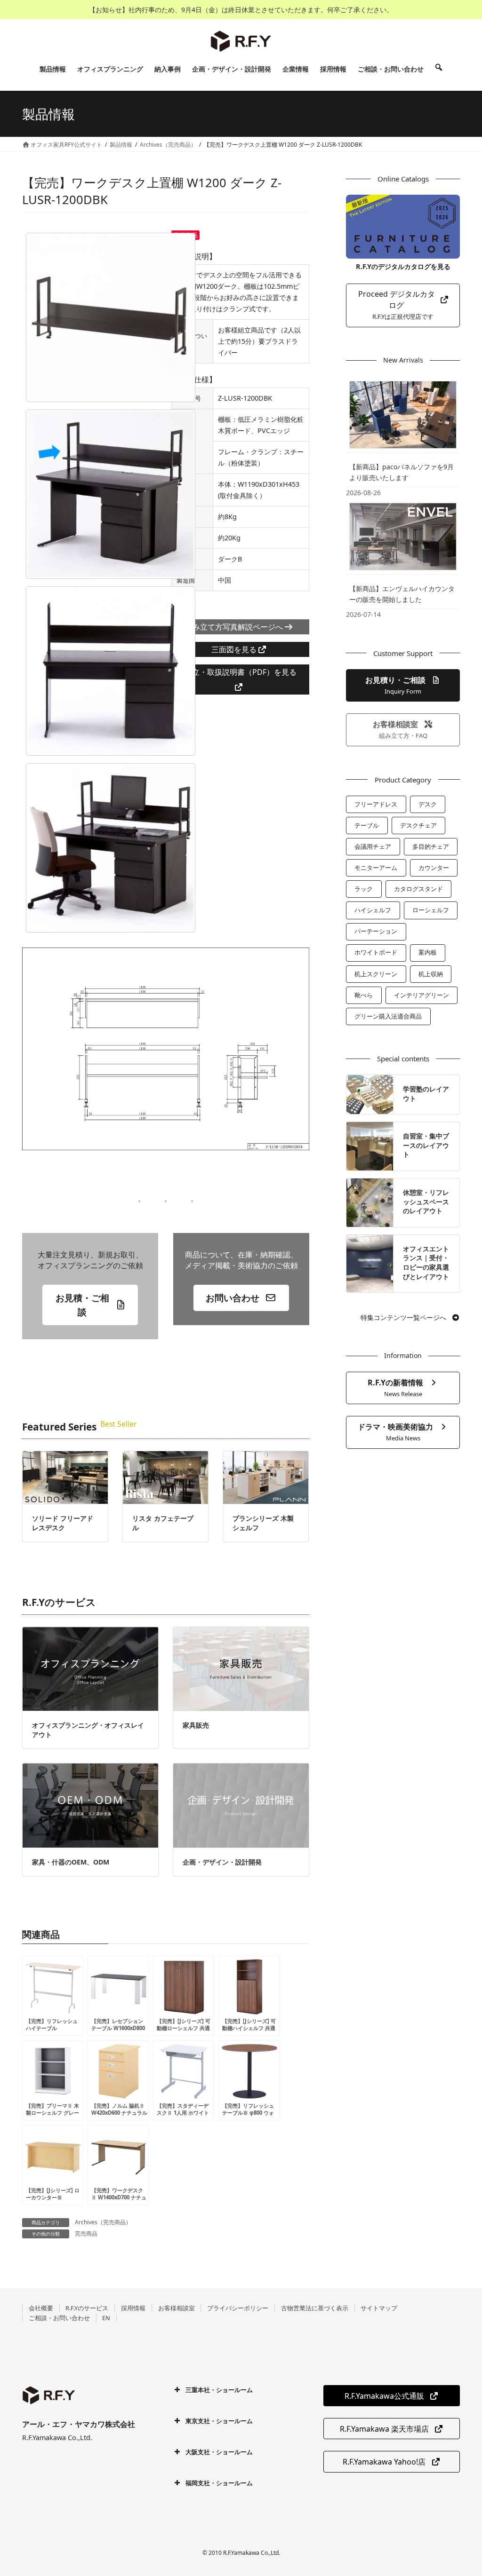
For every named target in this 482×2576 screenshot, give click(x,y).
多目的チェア (431, 846)
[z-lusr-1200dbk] (111, 317)
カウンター (434, 868)
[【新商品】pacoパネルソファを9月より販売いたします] (403, 415)
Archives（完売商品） (103, 2222)
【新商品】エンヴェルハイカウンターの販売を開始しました (402, 594)
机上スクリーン (376, 974)
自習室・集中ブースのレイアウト (426, 1145)
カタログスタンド (418, 889)
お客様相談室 (177, 2308)
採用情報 (133, 2308)
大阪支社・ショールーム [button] (219, 2452)
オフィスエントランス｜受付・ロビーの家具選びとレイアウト (426, 1263)
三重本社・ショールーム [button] (219, 2390)
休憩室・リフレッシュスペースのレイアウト (426, 1201)
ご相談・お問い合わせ (59, 2318)
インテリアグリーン (422, 995)
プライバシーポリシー (238, 2308)
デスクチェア (418, 825)
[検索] (439, 69)
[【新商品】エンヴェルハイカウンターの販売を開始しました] (403, 536)
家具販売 (196, 1725)
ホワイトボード (376, 952)
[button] (90, 1305)
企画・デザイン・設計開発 (222, 1862)
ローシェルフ (431, 910)
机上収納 (431, 974)
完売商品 (86, 2233)
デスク (428, 804)
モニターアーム (376, 868)
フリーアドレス (376, 804)
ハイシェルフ (373, 910)
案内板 (428, 952)
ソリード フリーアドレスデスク (63, 1523)
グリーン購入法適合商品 (388, 1016)
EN (106, 2318)
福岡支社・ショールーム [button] (219, 2483)
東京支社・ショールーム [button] (219, 2421)
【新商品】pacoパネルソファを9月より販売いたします (402, 472)
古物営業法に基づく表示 (315, 2308)
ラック (364, 889)
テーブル (367, 825)
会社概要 (41, 2308)
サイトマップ (379, 2308)
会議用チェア (373, 846)
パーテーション (376, 931)
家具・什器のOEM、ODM (71, 1862)
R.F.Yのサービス (87, 2308)
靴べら (364, 995)
